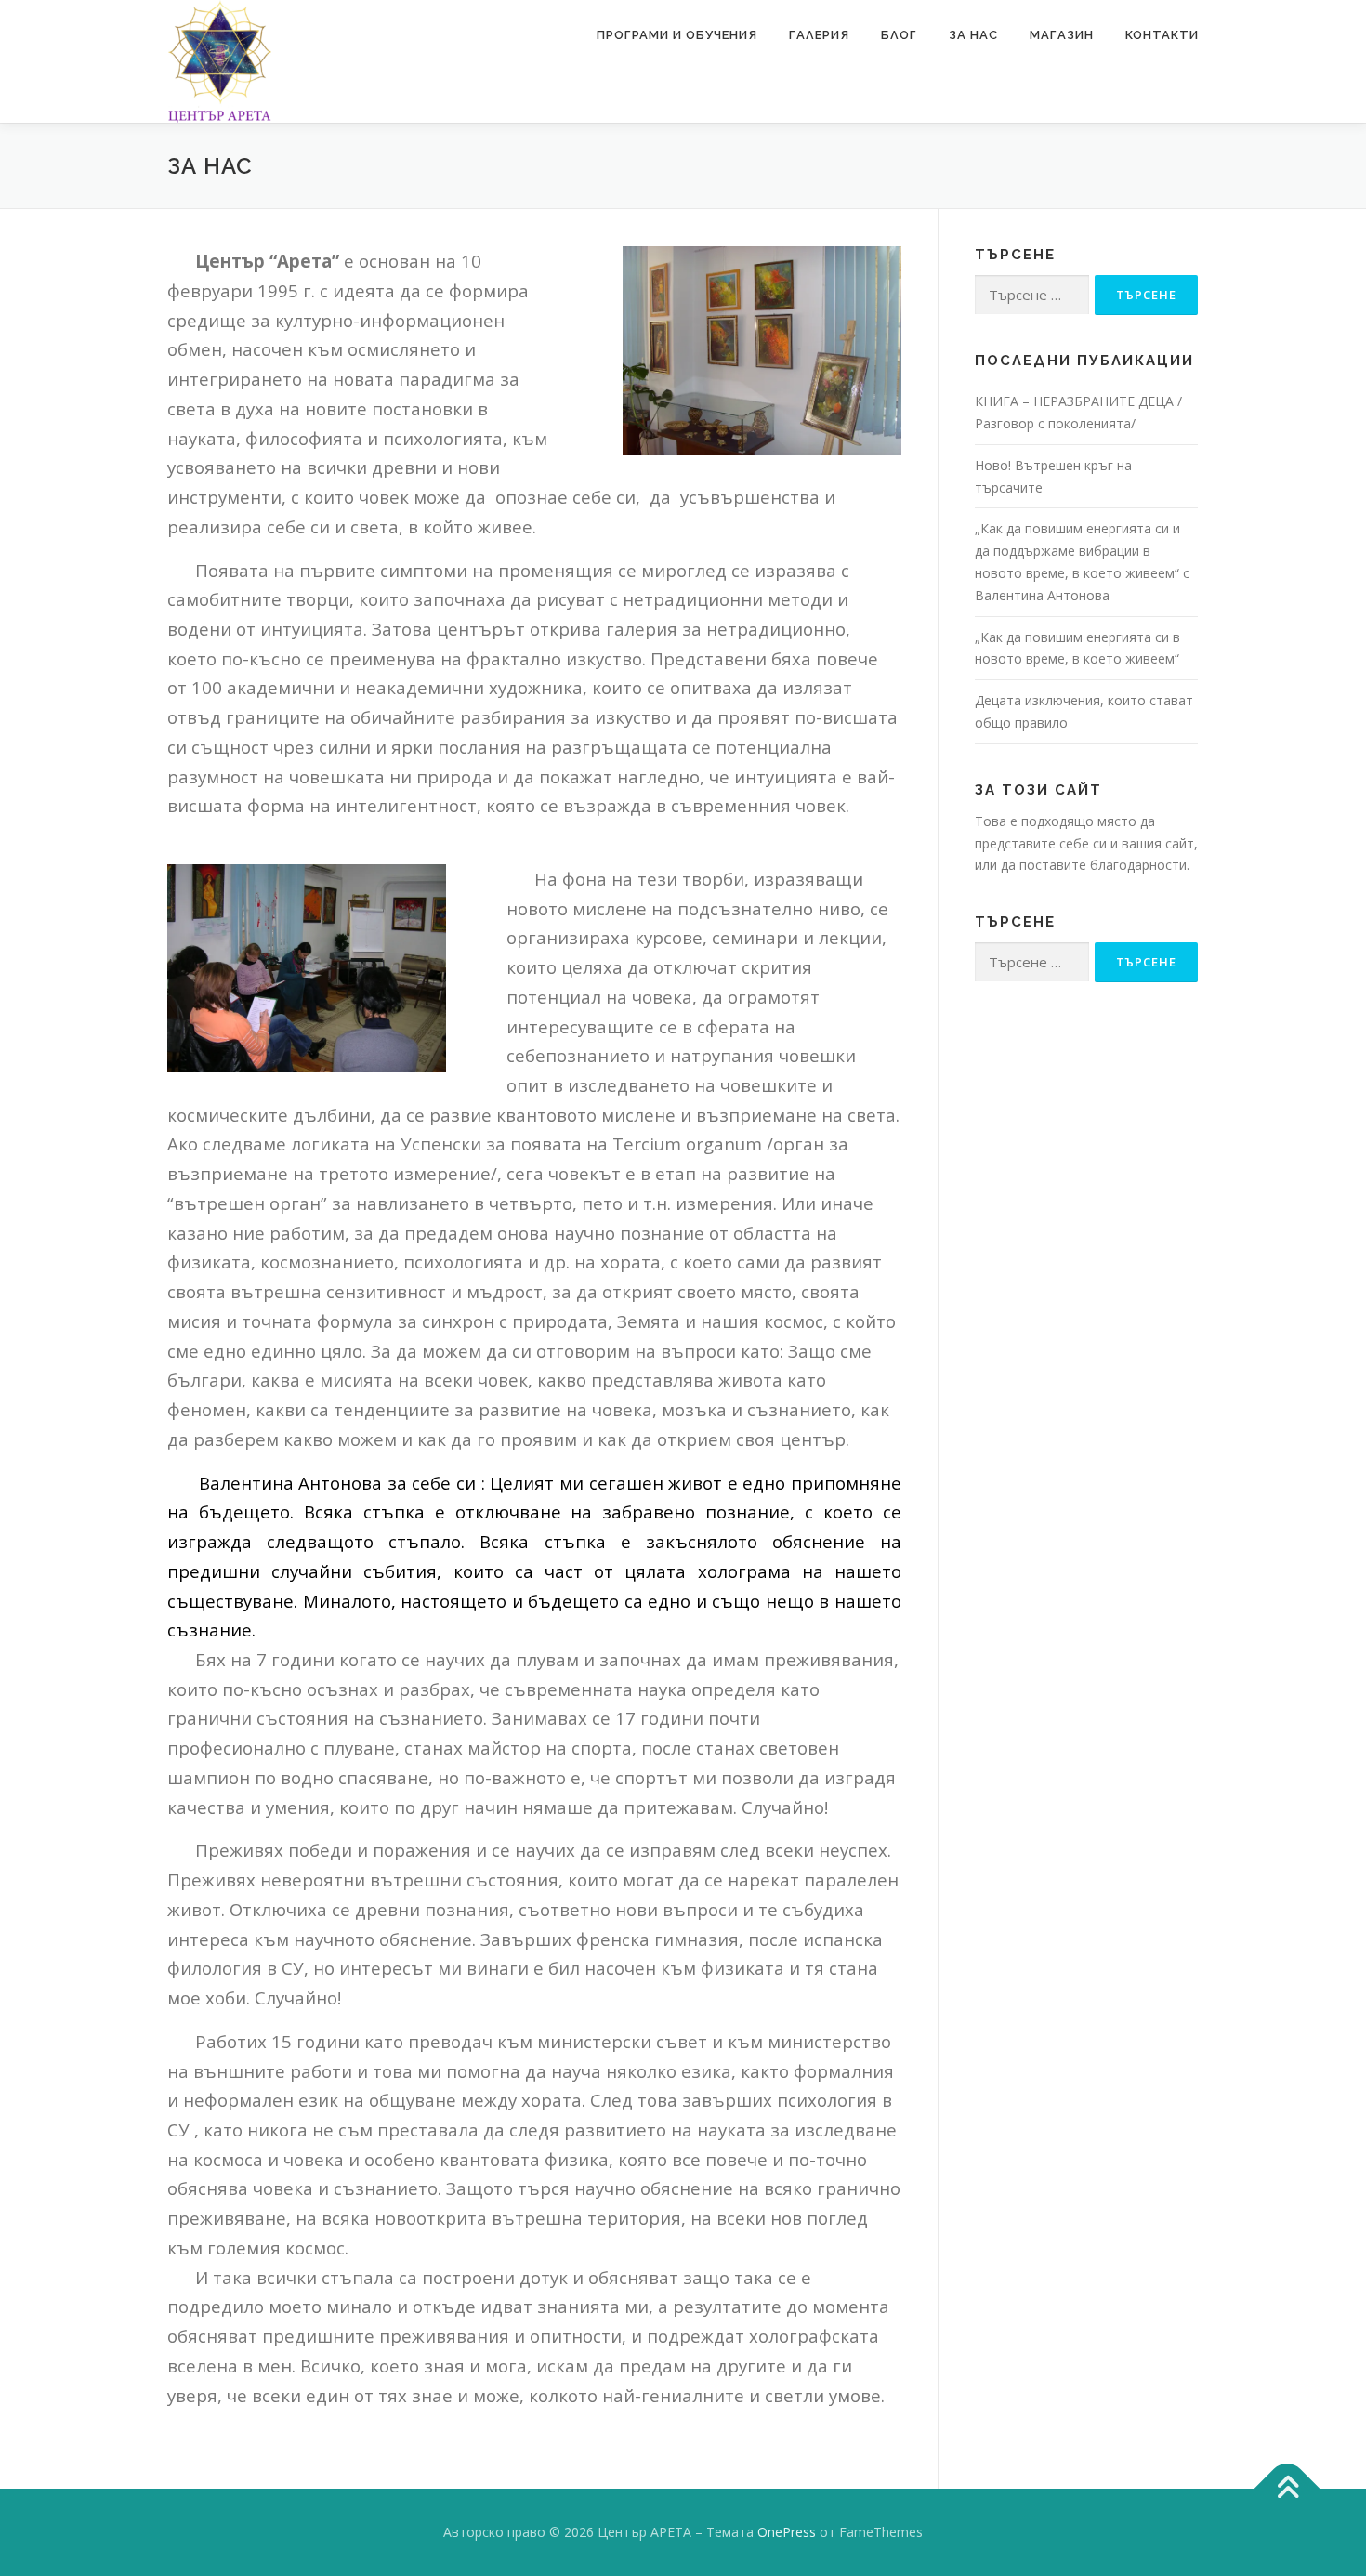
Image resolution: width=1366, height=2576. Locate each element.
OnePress (787, 2532)
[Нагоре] (1287, 2489)
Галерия (819, 35)
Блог (899, 35)
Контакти (1162, 35)
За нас (973, 35)
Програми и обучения (677, 35)
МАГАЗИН (1062, 35)
